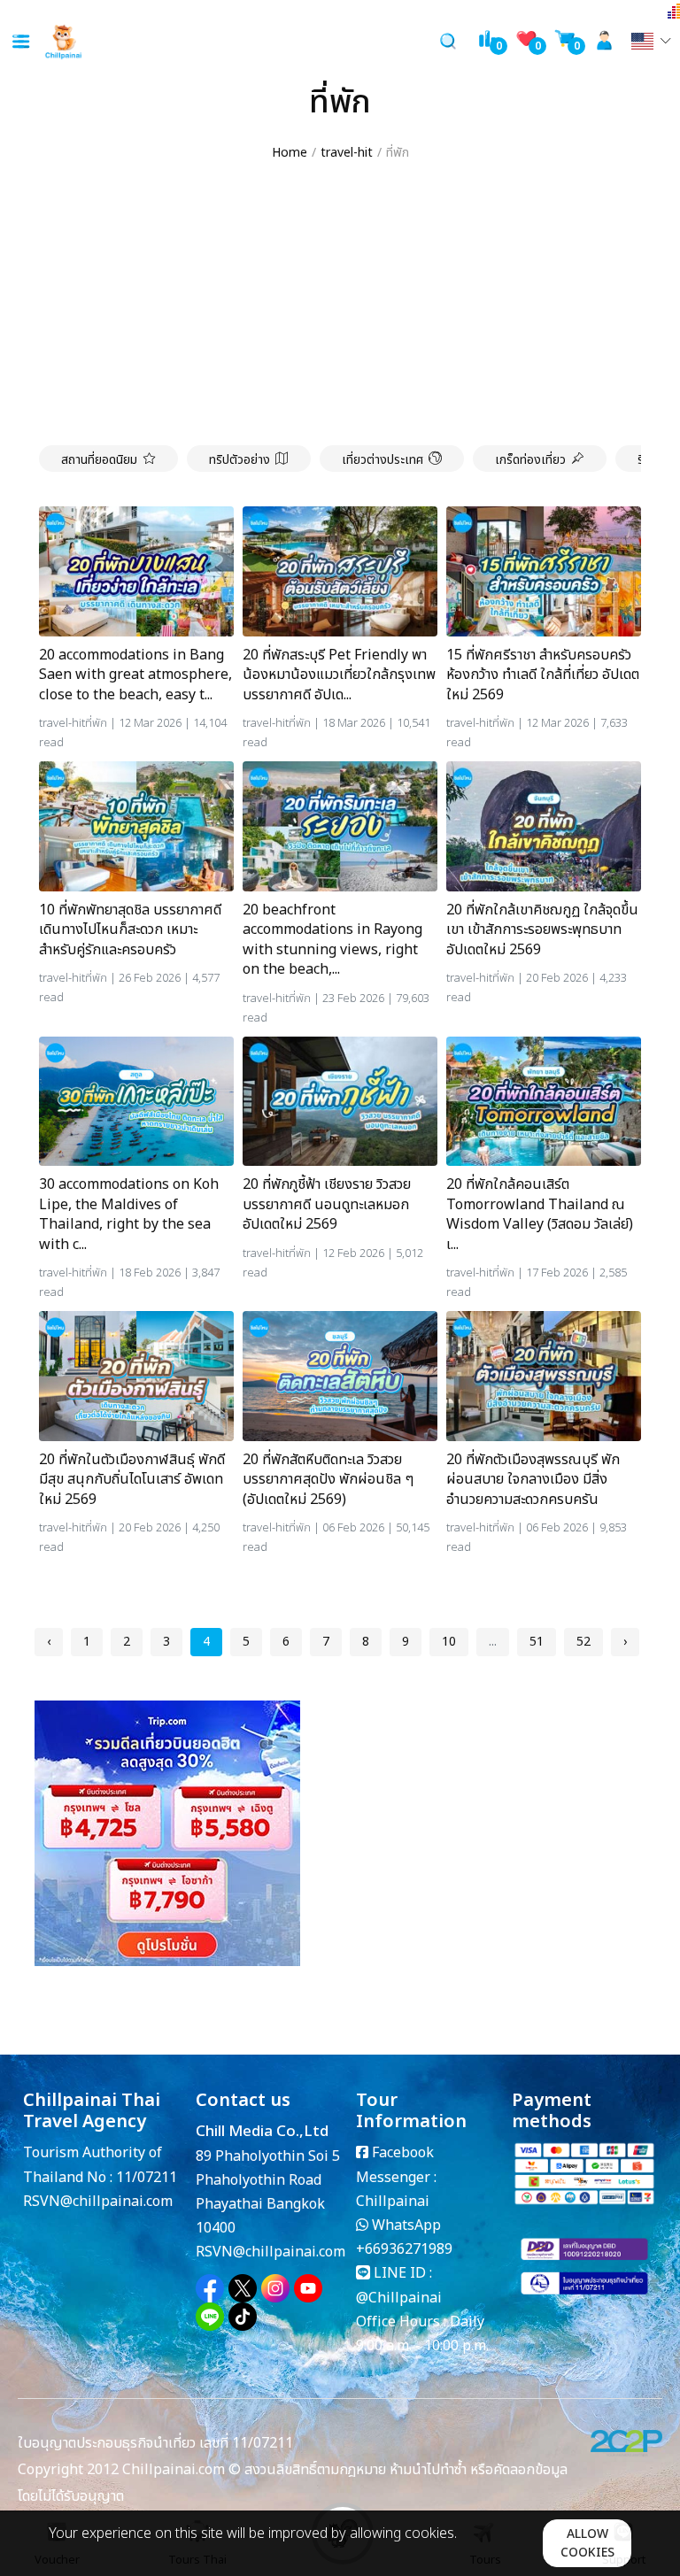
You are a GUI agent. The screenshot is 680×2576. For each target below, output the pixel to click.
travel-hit (347, 153)
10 (449, 1642)
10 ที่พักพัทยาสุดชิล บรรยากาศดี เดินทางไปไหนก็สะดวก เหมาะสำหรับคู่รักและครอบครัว (130, 930)
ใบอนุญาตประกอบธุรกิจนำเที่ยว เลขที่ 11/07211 (155, 2443)
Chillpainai (393, 2202)
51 (537, 1642)
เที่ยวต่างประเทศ (382, 460)
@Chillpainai (399, 2298)
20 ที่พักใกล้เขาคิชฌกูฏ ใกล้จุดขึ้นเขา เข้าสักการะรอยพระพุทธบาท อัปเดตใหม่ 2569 (542, 930)
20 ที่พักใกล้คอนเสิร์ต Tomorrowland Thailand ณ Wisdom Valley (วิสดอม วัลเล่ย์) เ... (540, 1215)
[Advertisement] (340, 305)
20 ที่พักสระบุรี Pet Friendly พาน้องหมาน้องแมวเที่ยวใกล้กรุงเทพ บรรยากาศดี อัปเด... (339, 675)
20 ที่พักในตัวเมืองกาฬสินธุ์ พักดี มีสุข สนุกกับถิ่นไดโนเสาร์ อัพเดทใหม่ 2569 (132, 1480)
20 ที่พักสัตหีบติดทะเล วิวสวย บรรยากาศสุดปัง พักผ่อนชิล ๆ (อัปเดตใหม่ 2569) (328, 1480)
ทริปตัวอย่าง (240, 460)
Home (290, 153)
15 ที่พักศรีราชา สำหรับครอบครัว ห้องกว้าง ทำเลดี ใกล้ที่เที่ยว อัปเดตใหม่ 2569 (543, 675)
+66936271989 (404, 2249)
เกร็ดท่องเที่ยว (530, 460)
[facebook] (210, 2288)
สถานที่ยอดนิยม (99, 460)
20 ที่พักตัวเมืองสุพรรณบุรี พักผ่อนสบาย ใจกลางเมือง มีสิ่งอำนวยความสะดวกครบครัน (533, 1480)
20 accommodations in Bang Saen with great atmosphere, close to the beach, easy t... (135, 675)
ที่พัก (96, 723)
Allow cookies (587, 2543)
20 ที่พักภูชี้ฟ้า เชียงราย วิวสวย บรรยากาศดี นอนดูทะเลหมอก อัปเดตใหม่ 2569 (327, 1204)
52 (583, 1642)
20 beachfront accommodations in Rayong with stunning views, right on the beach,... (332, 940)
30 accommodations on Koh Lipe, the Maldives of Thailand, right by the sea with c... (129, 1215)
